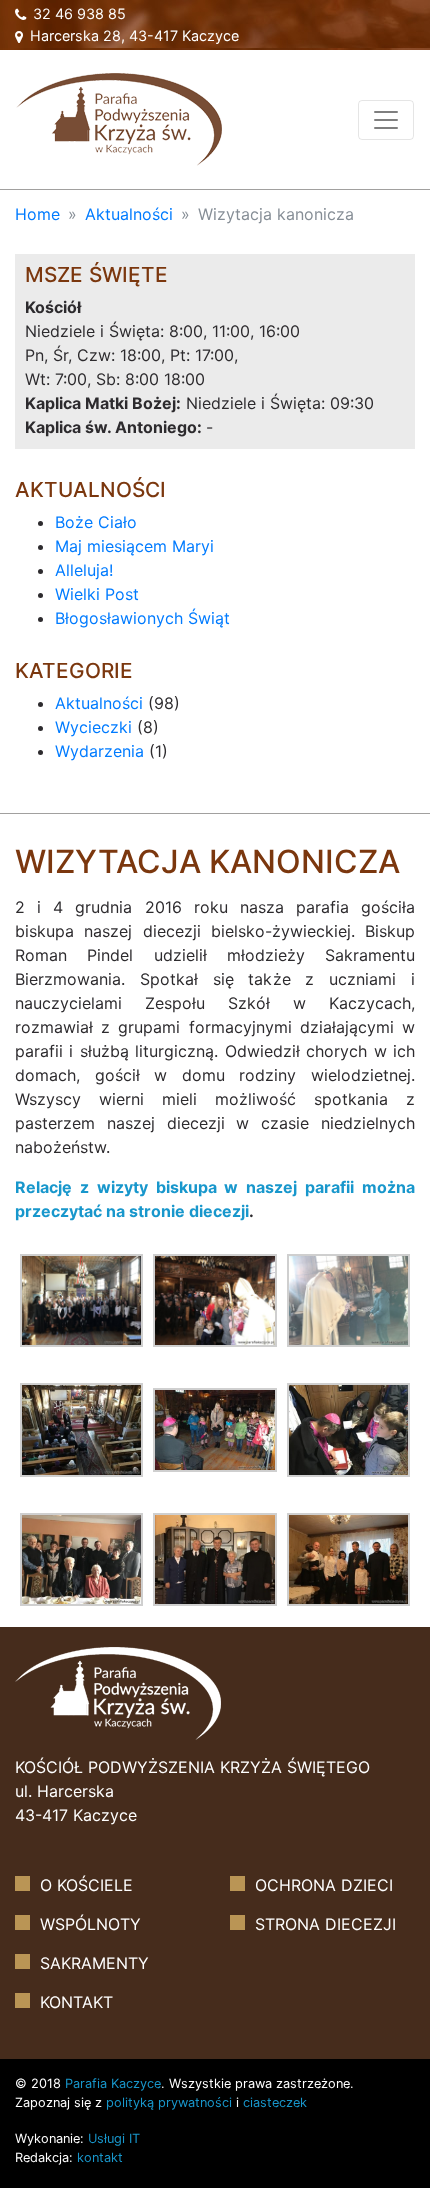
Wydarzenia (99, 751)
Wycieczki (93, 727)
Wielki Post (97, 594)
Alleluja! (84, 570)
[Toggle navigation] (386, 120)
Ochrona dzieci (324, 1885)
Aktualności (129, 214)
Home (37, 214)
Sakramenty (94, 1963)
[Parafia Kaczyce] (119, 117)
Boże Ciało (96, 522)
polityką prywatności (169, 2102)
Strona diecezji (325, 1924)
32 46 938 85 (77, 13)
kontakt (100, 2157)
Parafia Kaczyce (113, 2083)
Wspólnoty (90, 1924)
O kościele (86, 1885)
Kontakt (76, 2002)
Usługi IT (114, 2138)
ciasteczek (275, 2102)
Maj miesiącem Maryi (134, 546)
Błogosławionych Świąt (142, 618)
